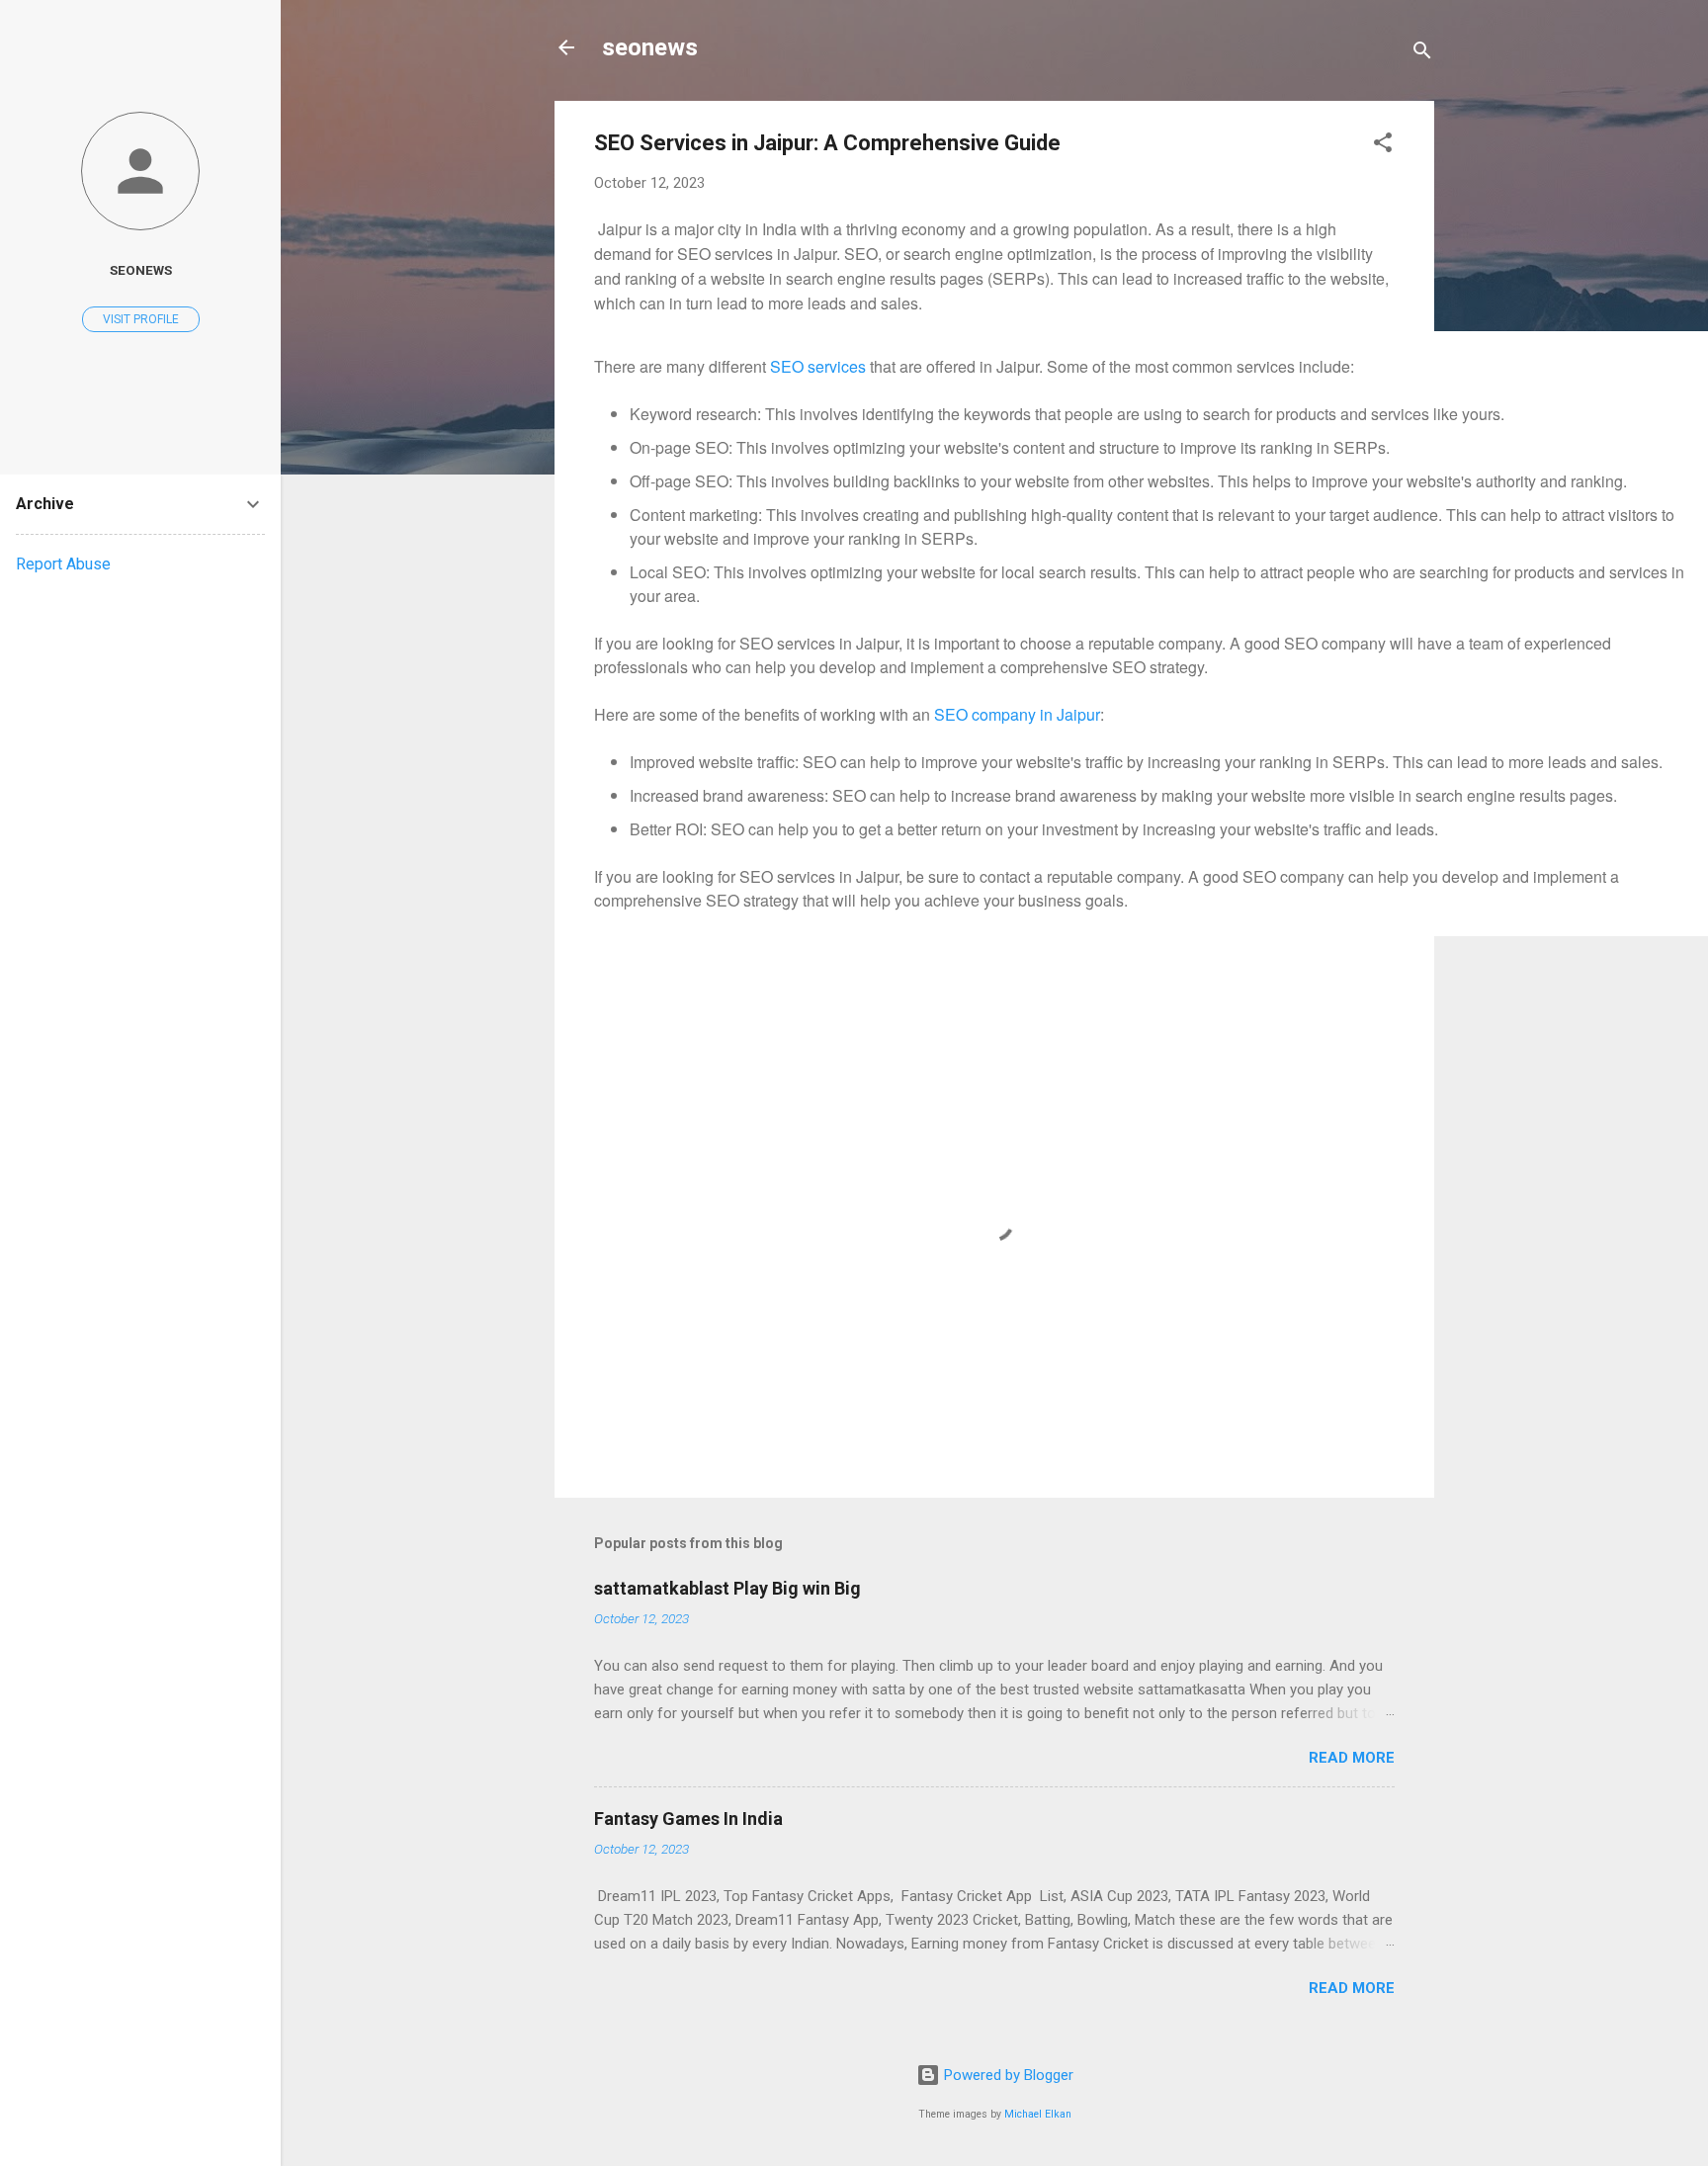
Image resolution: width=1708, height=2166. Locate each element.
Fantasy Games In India (688, 1819)
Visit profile (141, 319)
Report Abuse (63, 564)
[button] (1383, 146)
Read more (1352, 1758)
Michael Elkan (1038, 2114)
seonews (650, 47)
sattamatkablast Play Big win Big (727, 1588)
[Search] (1422, 54)
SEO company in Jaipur (1017, 714)
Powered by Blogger (1007, 2075)
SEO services (818, 366)
